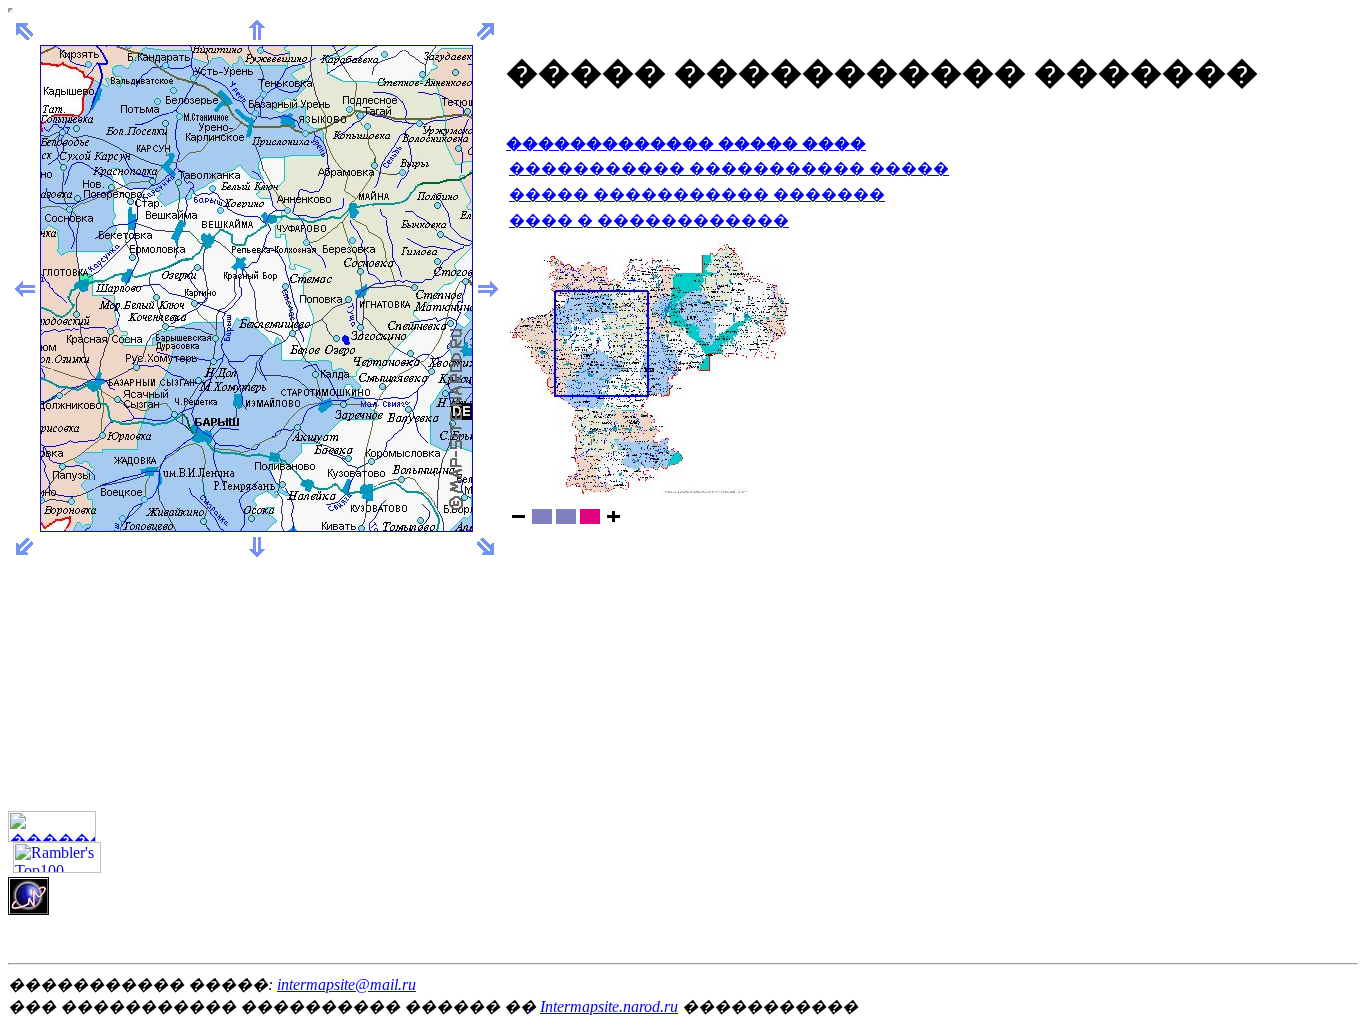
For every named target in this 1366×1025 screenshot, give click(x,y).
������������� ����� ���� (686, 143)
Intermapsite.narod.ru (609, 1006)
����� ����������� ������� (697, 194)
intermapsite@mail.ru (346, 984)
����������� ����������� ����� (729, 168)
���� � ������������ (649, 220)
